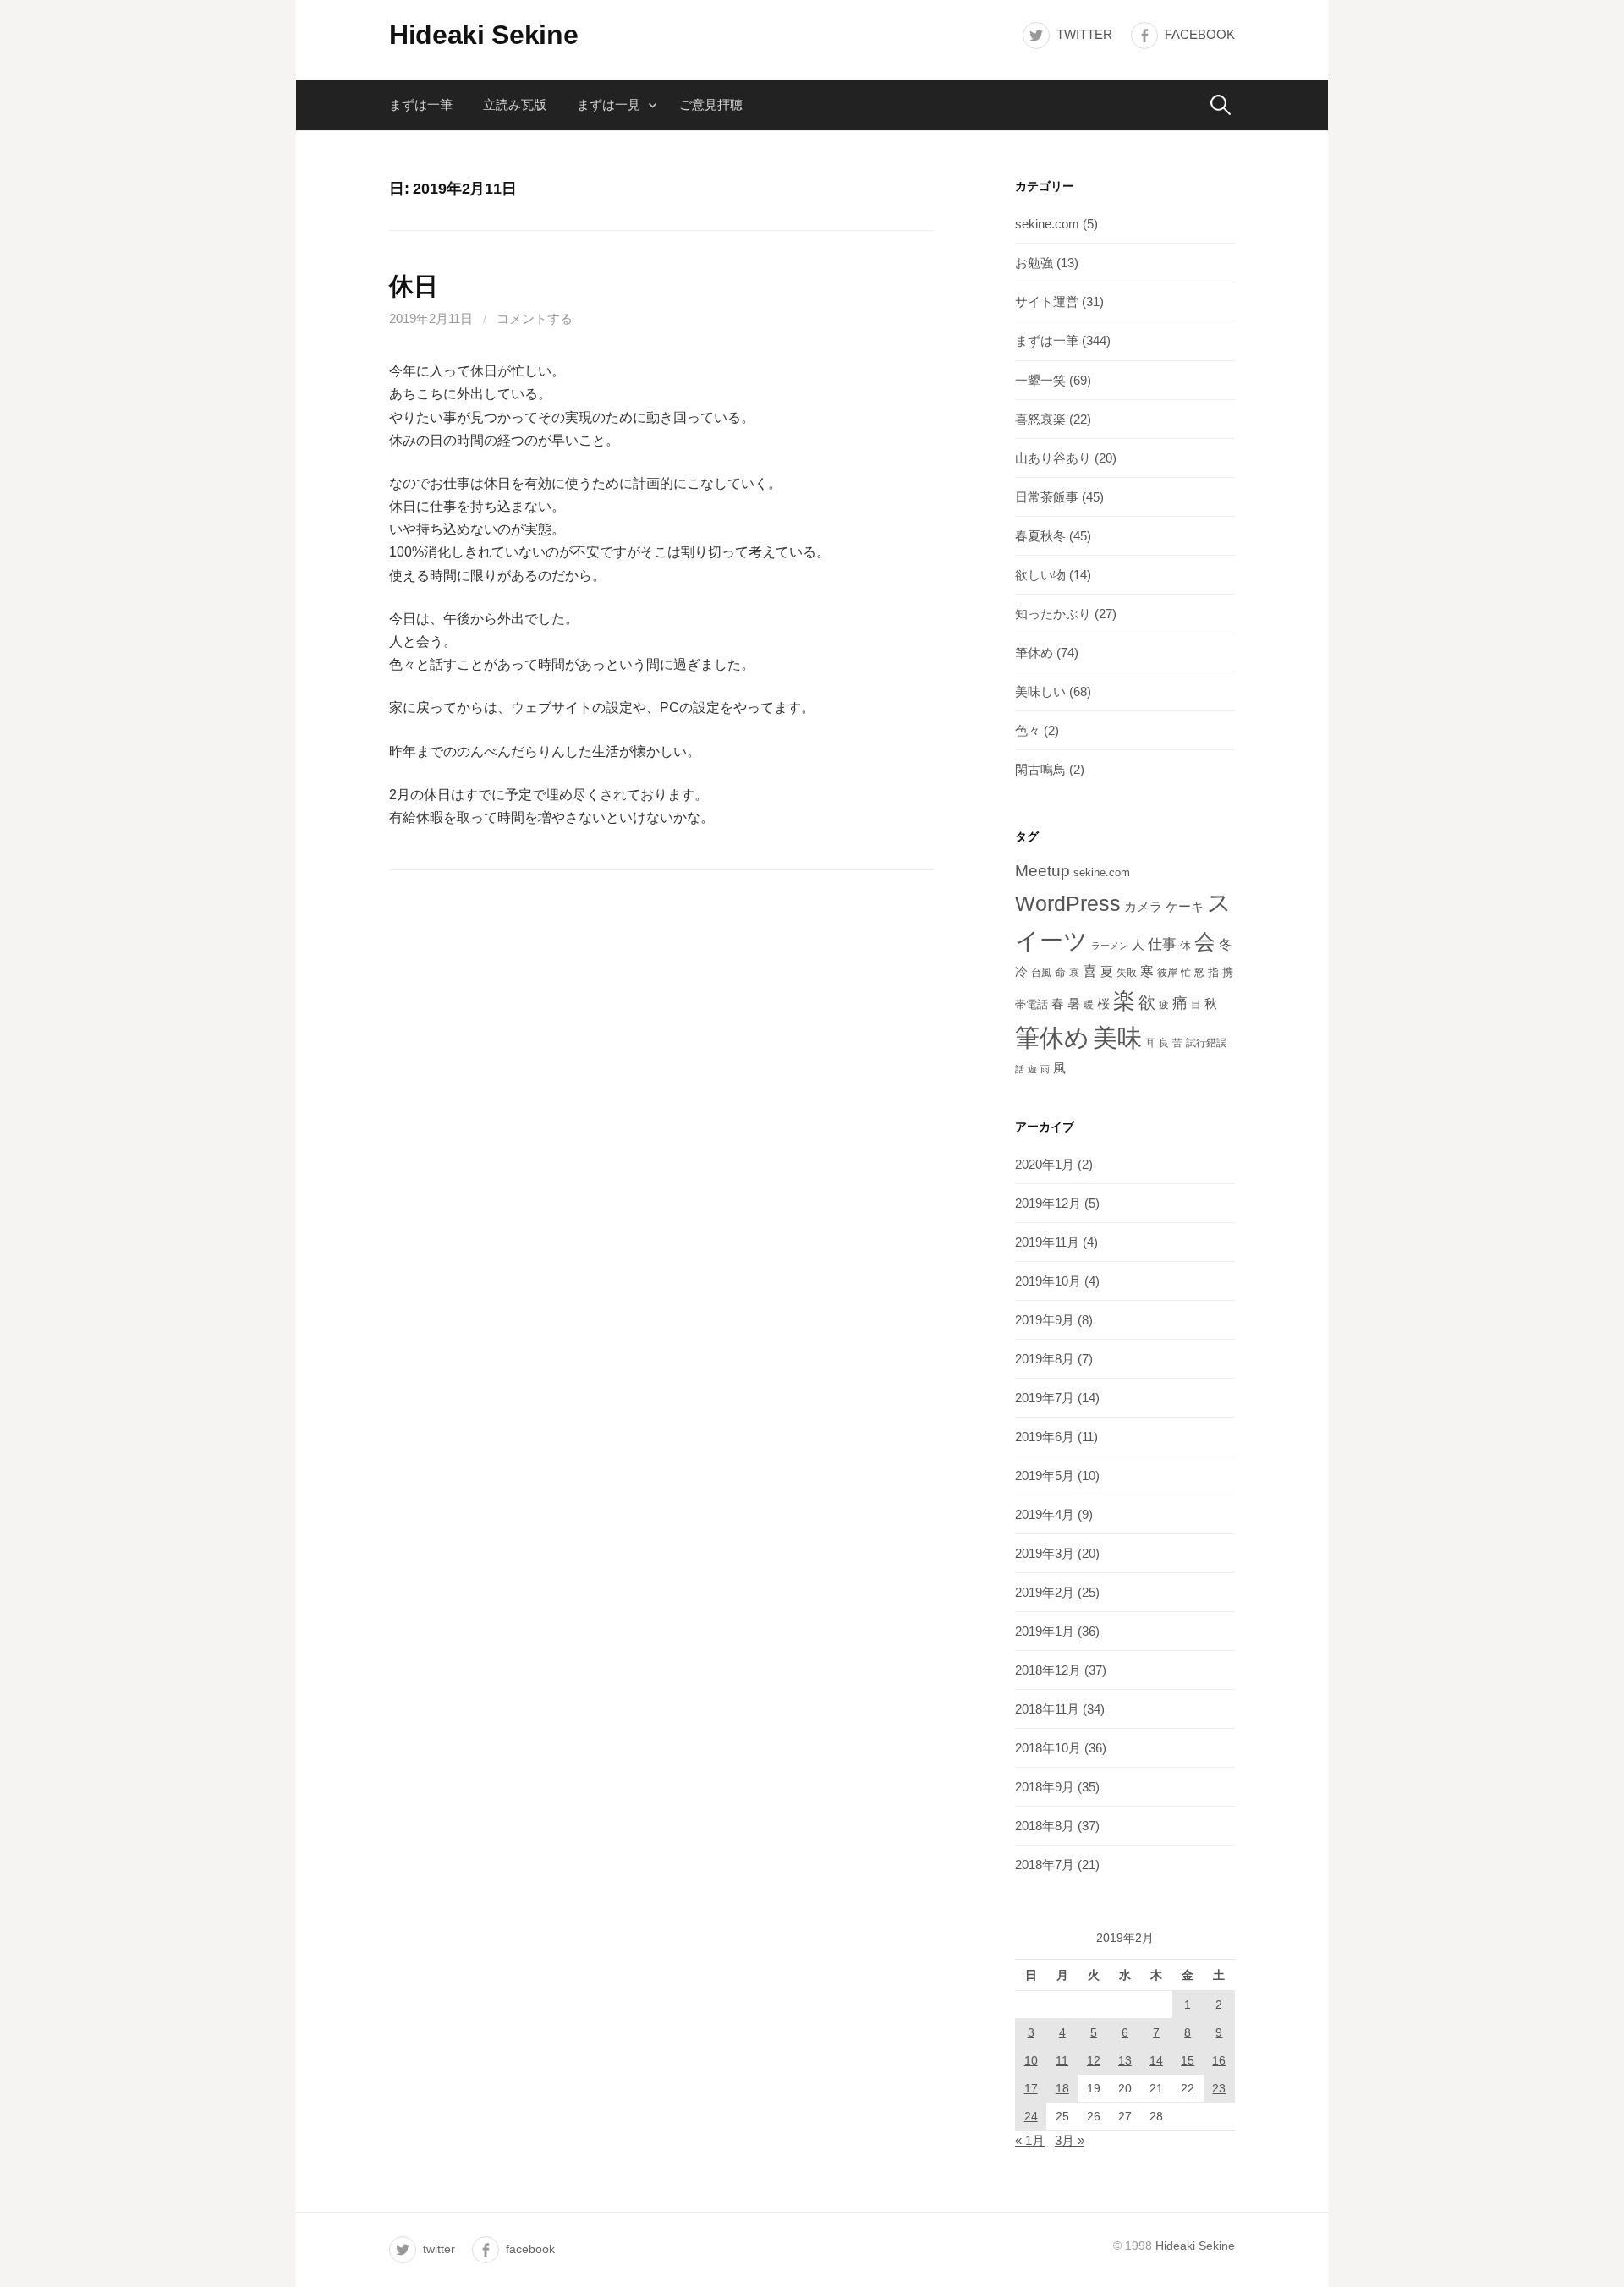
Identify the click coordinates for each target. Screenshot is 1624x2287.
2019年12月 (1048, 1203)
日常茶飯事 (1047, 497)
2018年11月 (1047, 1709)
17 (1031, 2088)
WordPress (1068, 903)
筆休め (1034, 653)
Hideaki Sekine (484, 35)
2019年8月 (1045, 1359)
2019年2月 (1045, 1592)
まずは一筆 (421, 104)
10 (1031, 2060)
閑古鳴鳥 (1040, 769)
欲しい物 (1040, 575)
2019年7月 (1045, 1398)
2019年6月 (1045, 1437)
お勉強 (1034, 263)
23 (1219, 2088)
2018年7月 (1045, 1865)
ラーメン (1110, 946)
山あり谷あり (1053, 458)
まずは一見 (609, 104)
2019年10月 (1048, 1281)
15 (1188, 2060)
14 (1156, 2060)
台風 (1041, 973)
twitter (1084, 34)
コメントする (535, 318)
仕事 (1162, 944)
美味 (1117, 1037)
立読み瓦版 (515, 104)
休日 (413, 286)
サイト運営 (1047, 302)
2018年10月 (1048, 1748)
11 (1062, 2060)
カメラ (1143, 907)
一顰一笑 (1040, 380)
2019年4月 (1045, 1514)
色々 (1028, 730)
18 (1062, 2088)
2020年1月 (1045, 1164)
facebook (1200, 34)
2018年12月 (1048, 1670)
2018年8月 (1045, 1826)
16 (1219, 2060)
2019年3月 (1045, 1553)
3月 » (1070, 2140)
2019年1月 (1045, 1631)
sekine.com (1047, 224)
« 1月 (1030, 2140)
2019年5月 (1045, 1475)
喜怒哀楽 (1040, 419)
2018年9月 (1045, 1787)
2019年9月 (1045, 1320)
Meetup (1042, 871)
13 (1125, 2060)
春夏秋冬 (1040, 536)
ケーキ (1185, 906)
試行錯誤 (1206, 1043)
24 (1031, 2116)
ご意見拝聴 (711, 104)
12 (1094, 2060)
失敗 (1127, 973)
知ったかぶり (1053, 614)
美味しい (1040, 691)
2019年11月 (1047, 1242)
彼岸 (1167, 973)
